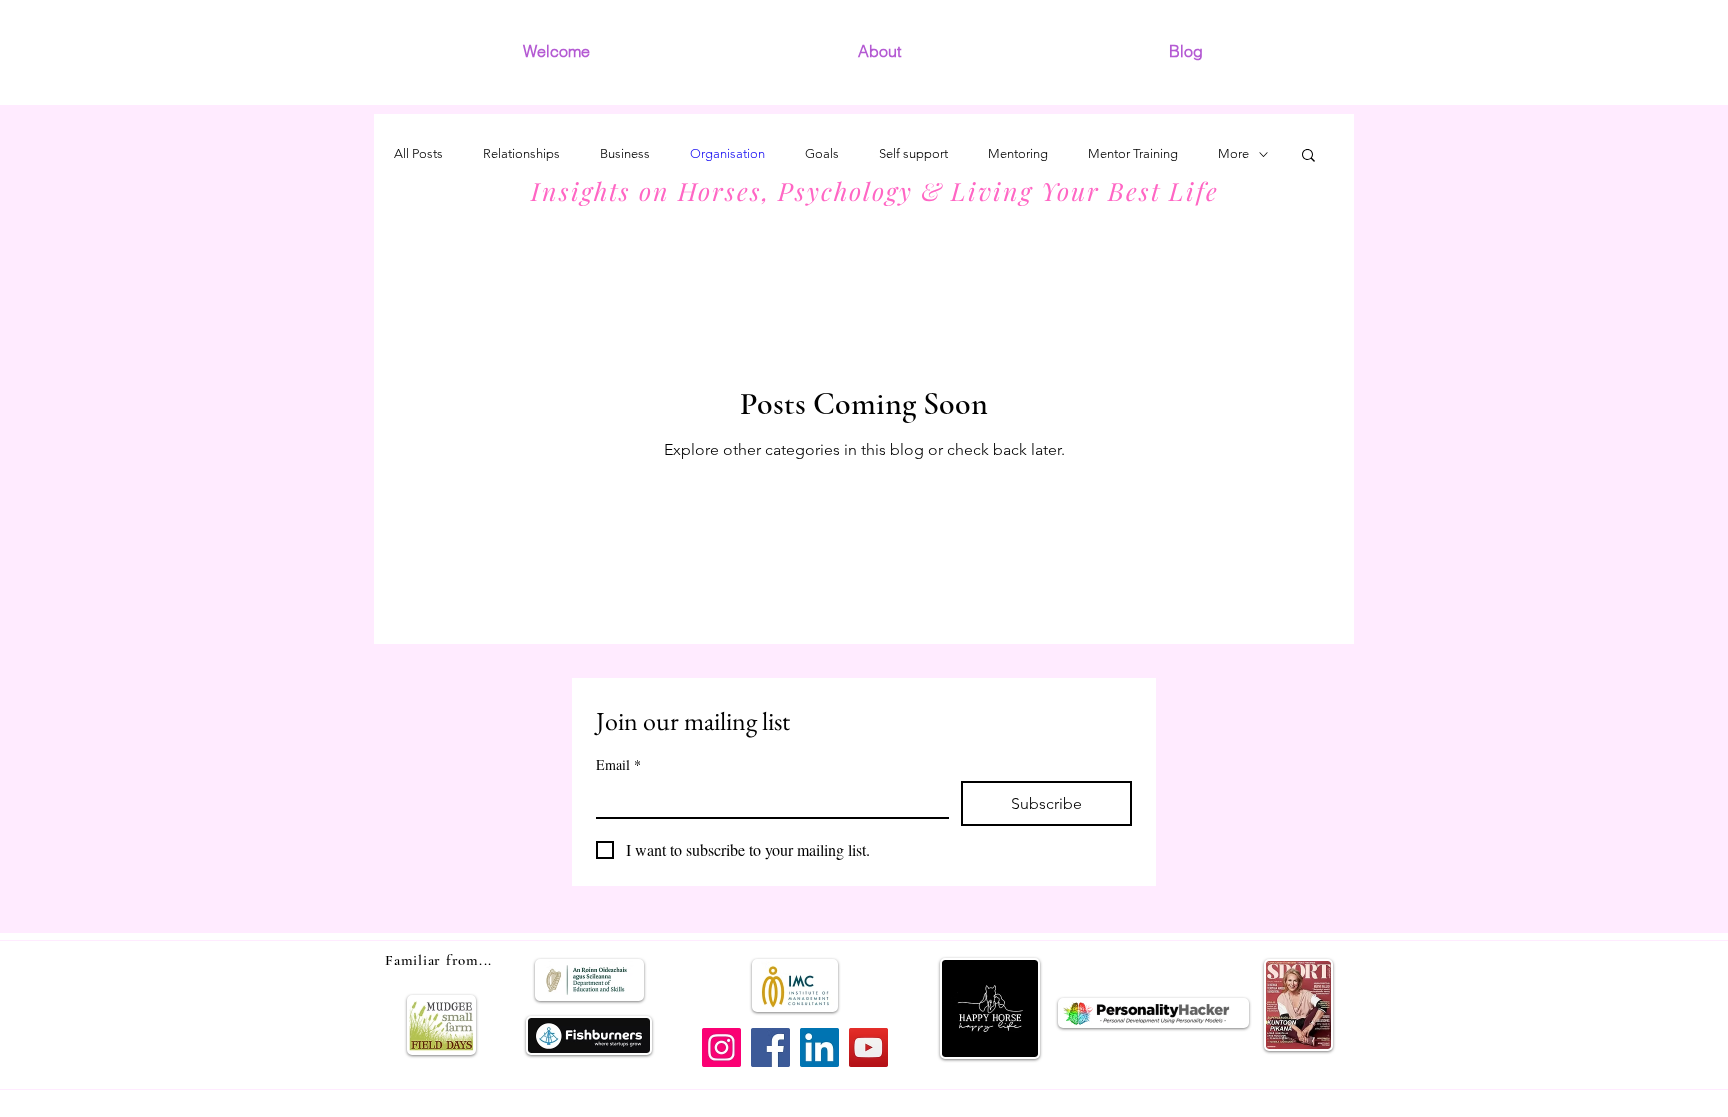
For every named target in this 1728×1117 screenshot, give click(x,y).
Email (618, 764)
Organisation (727, 153)
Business (625, 153)
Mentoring (1018, 153)
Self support (913, 153)
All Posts (418, 153)
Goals (822, 153)
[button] (1308, 156)
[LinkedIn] (819, 1047)
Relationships (521, 153)
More (1233, 153)
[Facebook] (770, 1047)
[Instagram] (721, 1047)
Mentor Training (1133, 153)
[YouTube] (868, 1047)
